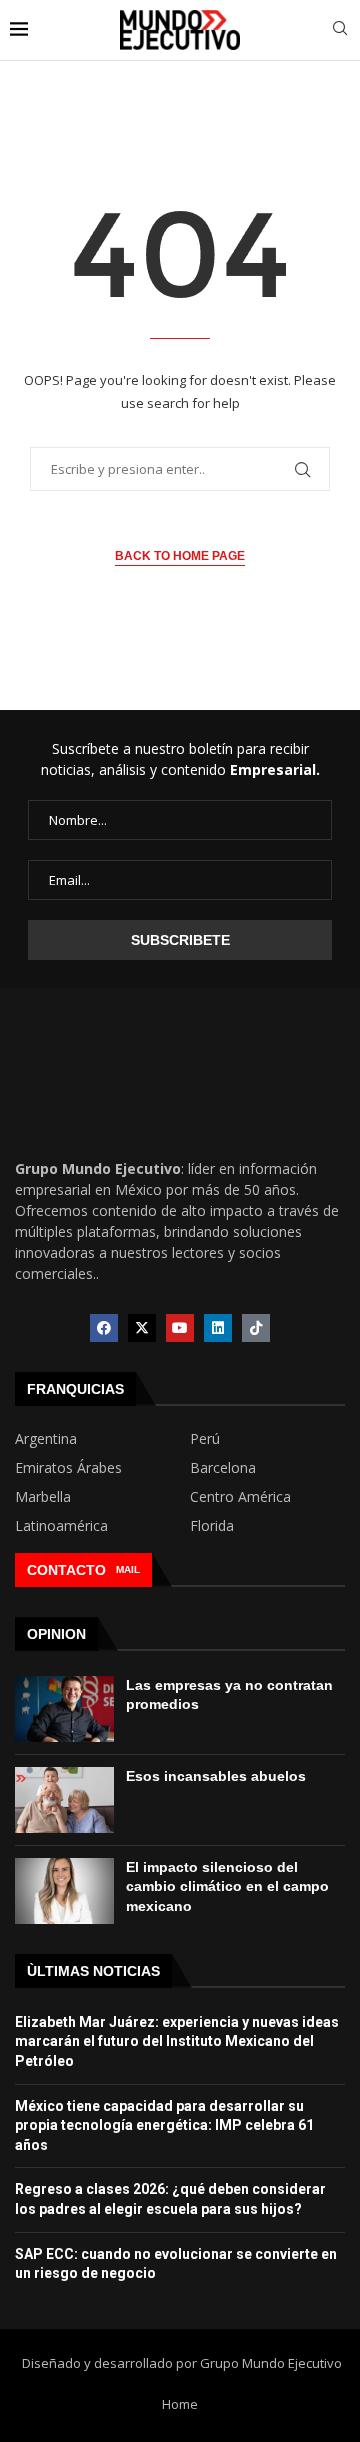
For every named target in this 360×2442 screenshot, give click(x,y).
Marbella (43, 1497)
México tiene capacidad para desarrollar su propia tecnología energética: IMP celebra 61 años (164, 2125)
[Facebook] (104, 1328)
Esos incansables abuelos (216, 1776)
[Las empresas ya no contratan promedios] (64, 1709)
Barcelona (223, 1468)
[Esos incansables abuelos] (64, 1800)
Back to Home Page (180, 556)
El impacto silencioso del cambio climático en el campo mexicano (227, 1886)
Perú (205, 1439)
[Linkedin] (218, 1328)
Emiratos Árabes (68, 1468)
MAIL (128, 1569)
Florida (212, 1526)
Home (180, 2404)
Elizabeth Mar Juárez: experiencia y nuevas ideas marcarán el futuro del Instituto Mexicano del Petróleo (177, 2041)
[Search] (340, 30)
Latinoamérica (61, 1526)
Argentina (46, 1439)
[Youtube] (180, 1328)
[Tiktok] (256, 1328)
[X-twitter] (142, 1328)
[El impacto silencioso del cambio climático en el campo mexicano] (64, 1891)
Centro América (240, 1497)
